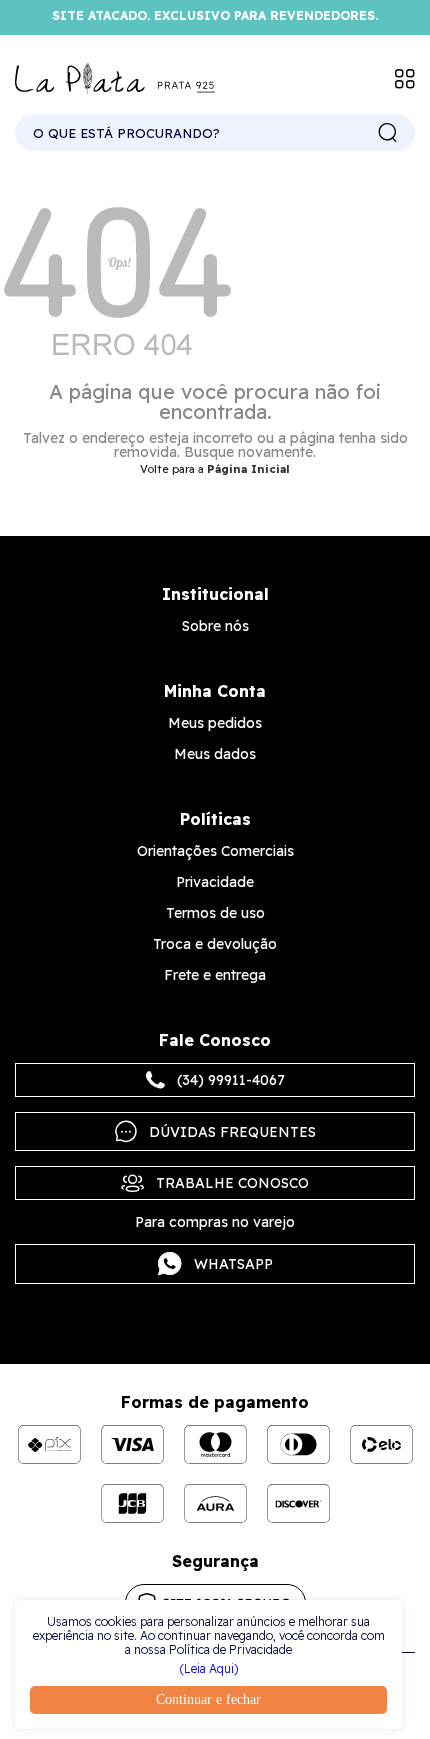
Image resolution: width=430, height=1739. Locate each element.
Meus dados (215, 754)
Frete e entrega (215, 975)
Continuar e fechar (208, 1699)
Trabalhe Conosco (232, 1183)
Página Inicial (248, 469)
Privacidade (215, 882)
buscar (388, 133)
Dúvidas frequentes (232, 1132)
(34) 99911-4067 (231, 1080)
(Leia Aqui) (209, 1669)
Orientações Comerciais (215, 851)
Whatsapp (233, 1264)
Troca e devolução (215, 944)
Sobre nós (215, 626)
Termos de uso (215, 913)
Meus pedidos (215, 723)
